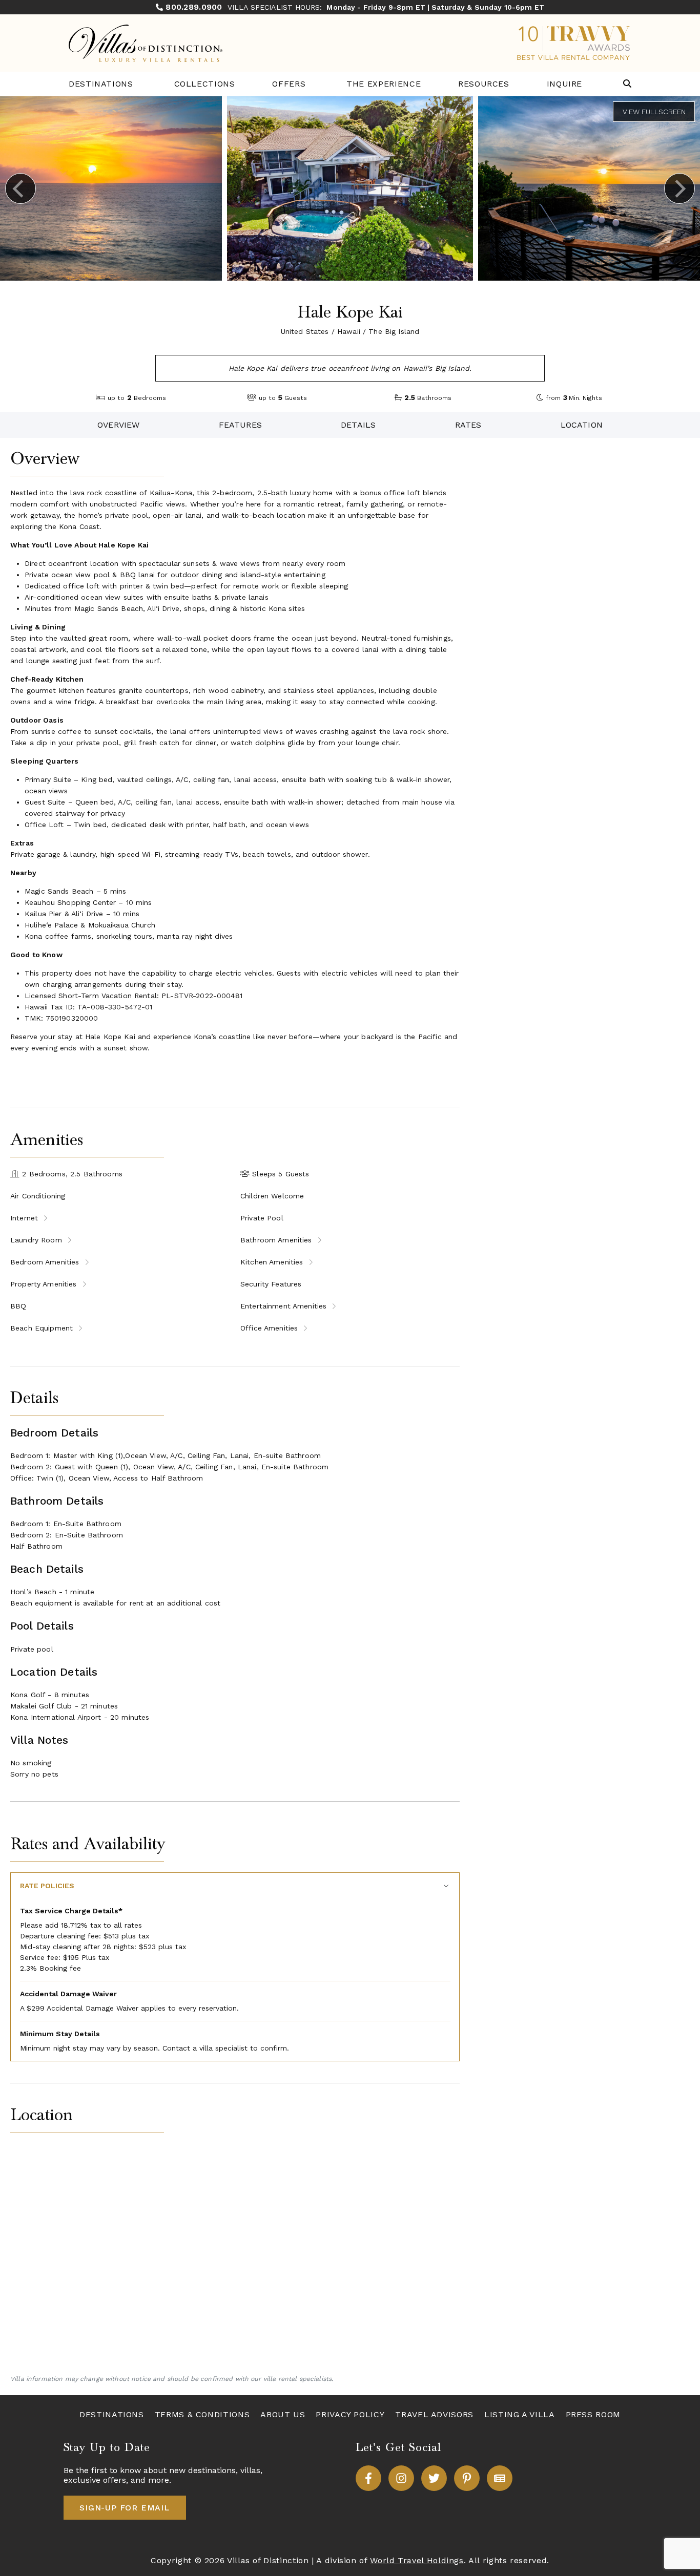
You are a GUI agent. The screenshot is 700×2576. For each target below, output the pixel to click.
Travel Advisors (434, 2414)
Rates (468, 425)
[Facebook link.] (368, 2478)
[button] (627, 84)
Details (358, 425)
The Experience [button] (384, 84)
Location (582, 425)
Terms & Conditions (202, 2414)
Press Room (593, 2414)
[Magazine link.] (500, 2478)
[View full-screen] (654, 112)
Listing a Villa (520, 2414)
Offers (289, 84)
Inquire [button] (564, 84)
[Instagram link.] (401, 2478)
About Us (283, 2414)
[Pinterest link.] (467, 2478)
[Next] (680, 188)
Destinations (101, 84)
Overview (118, 425)
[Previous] (20, 188)
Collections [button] (205, 84)
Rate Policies (47, 1886)
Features (240, 425)
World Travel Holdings (417, 2560)
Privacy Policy (350, 2414)
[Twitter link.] (434, 2478)
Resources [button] (484, 84)
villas (250, 2470)
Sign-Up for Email (125, 2508)
